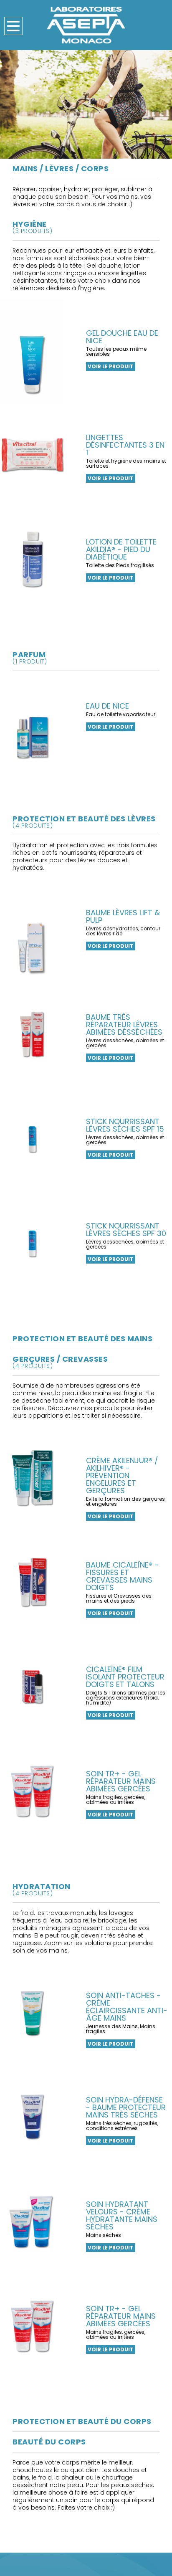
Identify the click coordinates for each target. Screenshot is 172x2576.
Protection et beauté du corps (82, 2421)
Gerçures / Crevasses (60, 1361)
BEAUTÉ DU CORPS (49, 2442)
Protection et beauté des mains (82, 1339)
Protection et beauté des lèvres (84, 821)
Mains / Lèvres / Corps (61, 168)
